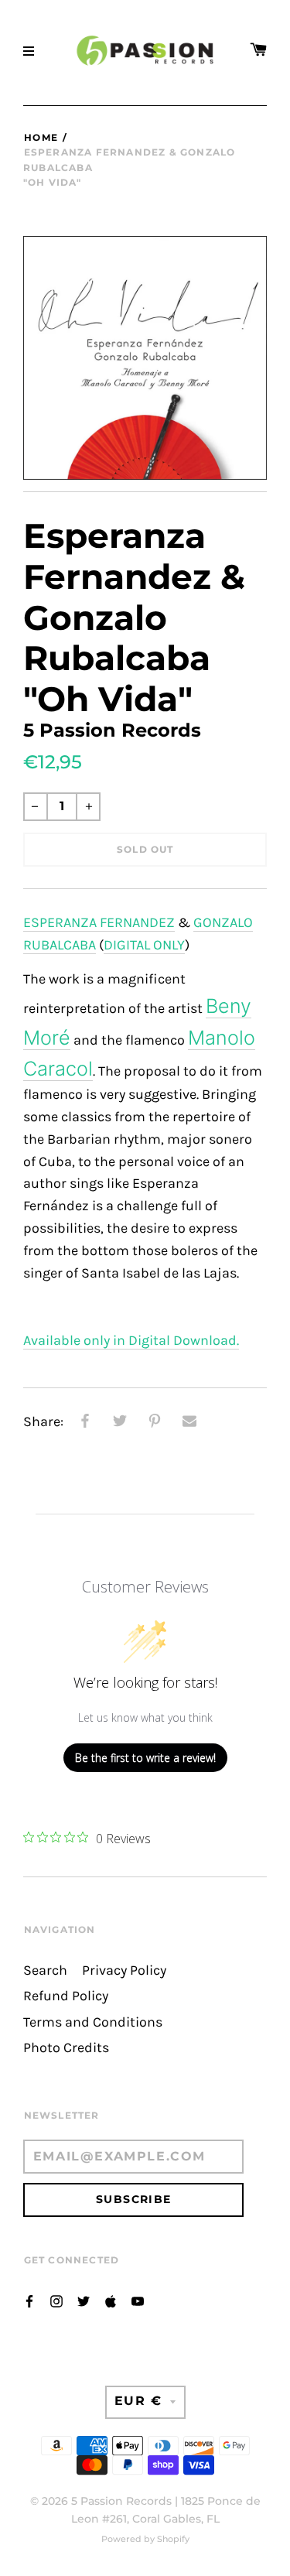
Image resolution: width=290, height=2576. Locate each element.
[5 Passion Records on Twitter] (84, 2300)
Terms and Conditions (93, 2022)
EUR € (138, 2401)
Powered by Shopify (145, 2539)
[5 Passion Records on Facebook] (29, 2300)
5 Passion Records (121, 2501)
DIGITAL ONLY (144, 945)
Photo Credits (66, 2048)
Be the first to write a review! (145, 1758)
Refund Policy (66, 1996)
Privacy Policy (124, 1970)
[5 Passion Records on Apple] (111, 2300)
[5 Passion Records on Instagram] (56, 2300)
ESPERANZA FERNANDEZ (99, 923)
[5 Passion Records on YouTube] (138, 2300)
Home (41, 137)
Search (45, 1970)
